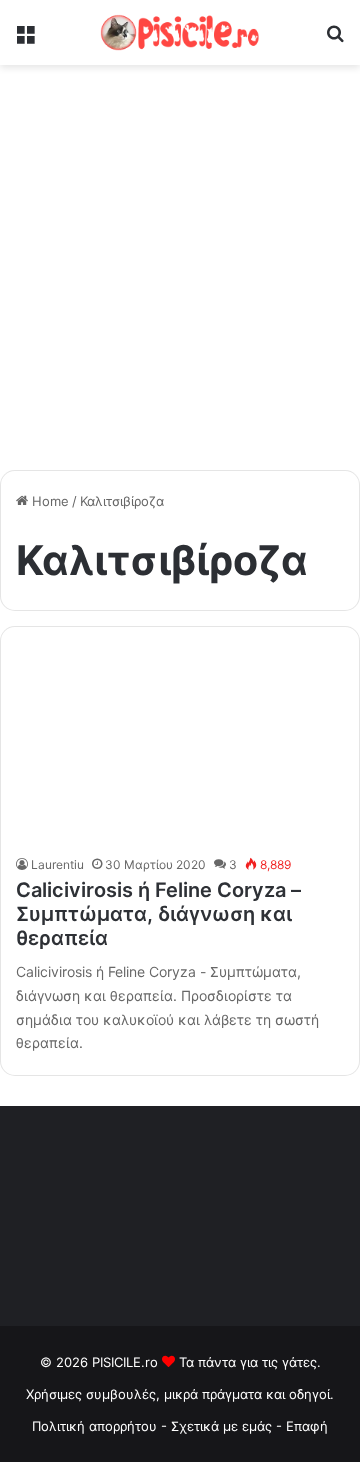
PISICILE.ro (127, 1362)
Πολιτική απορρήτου (94, 1426)
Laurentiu (57, 864)
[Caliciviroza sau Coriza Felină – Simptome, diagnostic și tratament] (179, 745)
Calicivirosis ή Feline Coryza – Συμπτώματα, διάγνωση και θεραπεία (158, 914)
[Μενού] (25, 40)
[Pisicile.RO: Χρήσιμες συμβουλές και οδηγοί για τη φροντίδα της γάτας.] (180, 32)
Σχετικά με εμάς (223, 1426)
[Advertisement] (180, 275)
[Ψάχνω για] (335, 40)
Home (48, 501)
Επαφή (307, 1426)
